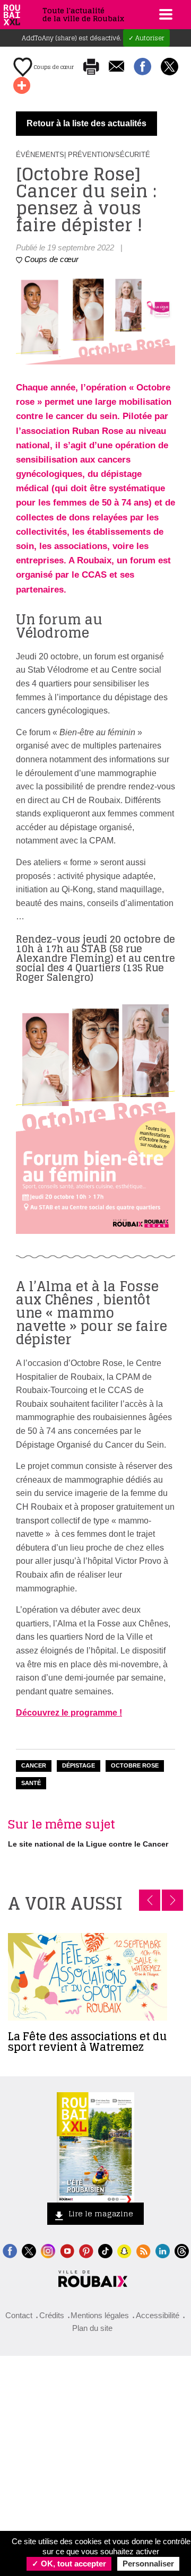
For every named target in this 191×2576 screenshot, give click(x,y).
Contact (19, 2315)
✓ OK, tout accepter (69, 2564)
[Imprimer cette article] (91, 67)
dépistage (79, 1765)
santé (31, 1783)
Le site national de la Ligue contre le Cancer (88, 1844)
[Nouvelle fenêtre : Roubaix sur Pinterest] (86, 2250)
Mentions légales (100, 2315)
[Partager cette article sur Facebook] (142, 67)
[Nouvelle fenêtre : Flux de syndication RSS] (144, 2250)
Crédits (52, 2315)
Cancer (34, 1765)
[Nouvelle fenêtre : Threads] (182, 2250)
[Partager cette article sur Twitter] (170, 67)
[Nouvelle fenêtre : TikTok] (105, 2250)
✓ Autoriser (146, 38)
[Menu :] (164, 14)
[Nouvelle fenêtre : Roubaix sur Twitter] (29, 2250)
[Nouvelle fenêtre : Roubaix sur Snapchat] (124, 2250)
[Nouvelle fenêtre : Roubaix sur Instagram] (48, 2250)
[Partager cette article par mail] (116, 67)
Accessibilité (158, 2315)
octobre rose (135, 1765)
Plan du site (92, 2328)
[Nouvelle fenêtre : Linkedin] (163, 2250)
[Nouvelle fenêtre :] (67, 2250)
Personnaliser (148, 2564)
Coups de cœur (53, 67)
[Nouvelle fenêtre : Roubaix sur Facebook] (10, 2250)
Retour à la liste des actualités (86, 123)
